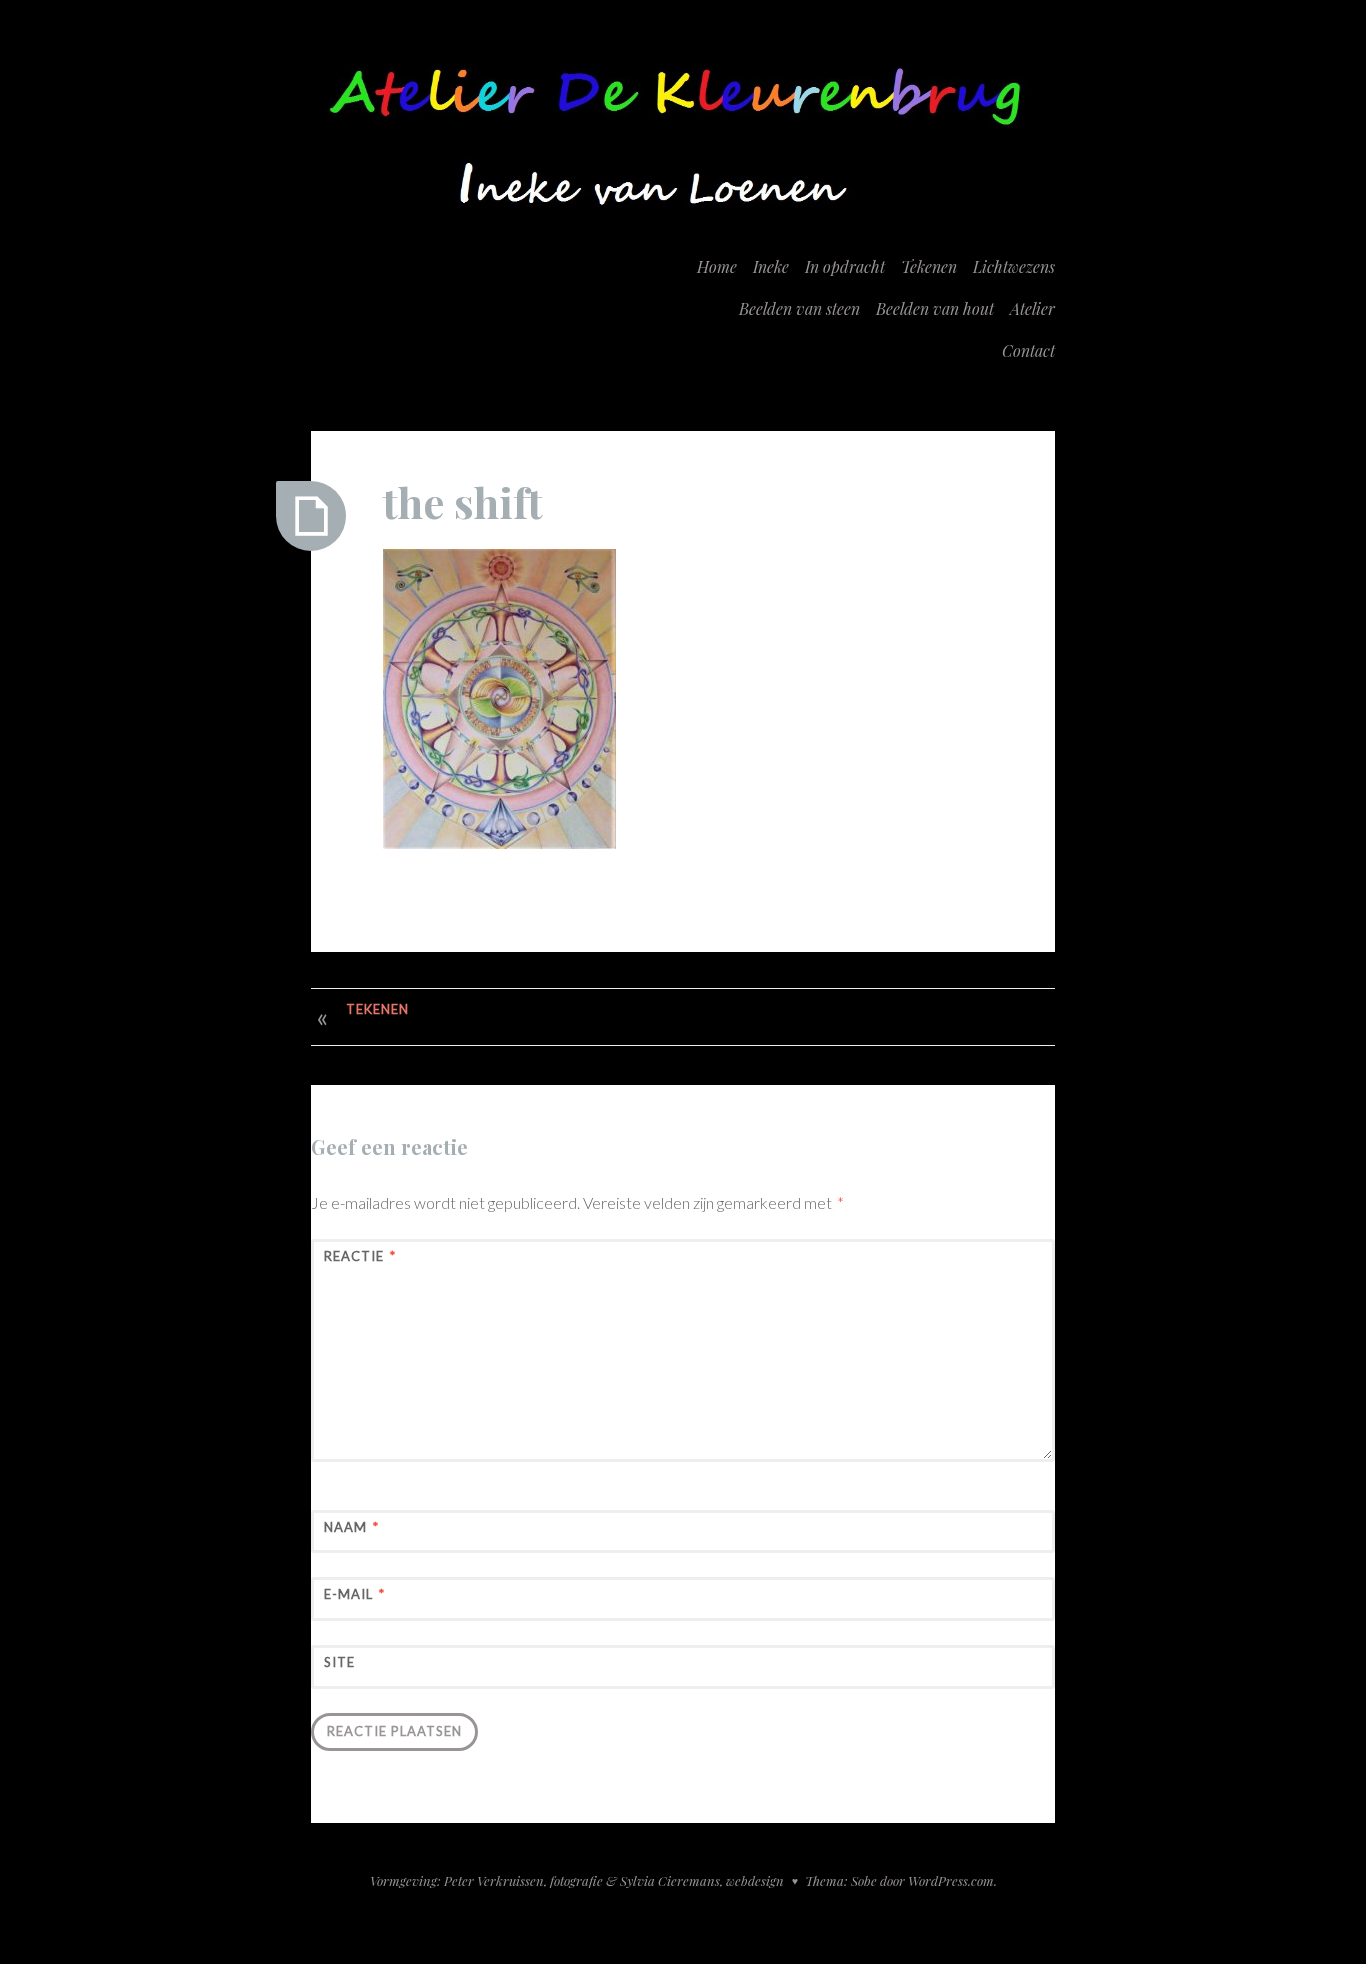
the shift (463, 502)
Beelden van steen (799, 308)
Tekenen (929, 266)
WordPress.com (951, 1880)
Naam (351, 1527)
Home (717, 266)
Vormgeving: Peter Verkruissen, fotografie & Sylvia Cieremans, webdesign (577, 1880)
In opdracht (845, 266)
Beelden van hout (935, 308)
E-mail (354, 1594)
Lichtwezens (1014, 266)
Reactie (360, 1256)
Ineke (771, 266)
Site (339, 1662)
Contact (1028, 350)
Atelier (1032, 308)
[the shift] (311, 516)
